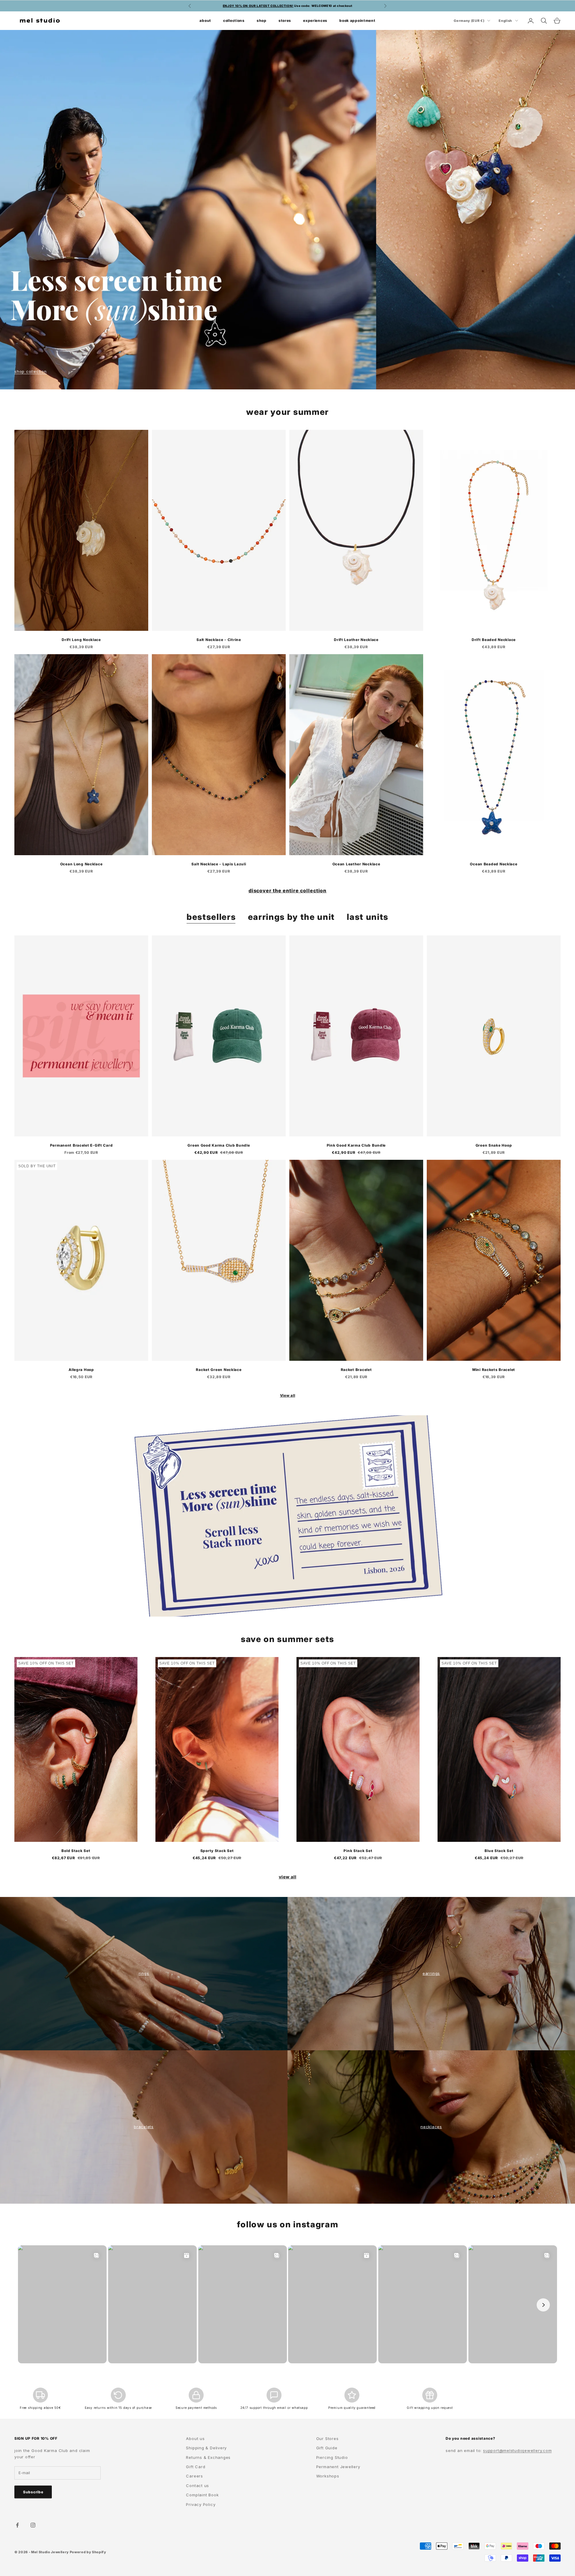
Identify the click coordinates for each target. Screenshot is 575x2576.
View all (288, 1395)
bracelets (144, 2127)
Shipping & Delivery (206, 2448)
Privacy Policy (201, 2504)
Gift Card (196, 2467)
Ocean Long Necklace (81, 864)
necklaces (431, 2127)
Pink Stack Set (358, 1851)
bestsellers (211, 917)
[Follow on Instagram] (33, 2525)
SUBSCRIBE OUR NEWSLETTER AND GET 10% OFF (287, 6)
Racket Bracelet (356, 1370)
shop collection (31, 371)
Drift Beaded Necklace (494, 640)
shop (262, 20)
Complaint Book (202, 2495)
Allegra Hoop (81, 1370)
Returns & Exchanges (208, 2457)
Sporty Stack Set (217, 1851)
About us (195, 2439)
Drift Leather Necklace (356, 640)
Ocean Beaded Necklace (494, 864)
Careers (194, 2476)
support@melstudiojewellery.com (517, 2450)
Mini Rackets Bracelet (494, 1370)
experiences (315, 20)
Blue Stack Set (499, 1851)
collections (234, 20)
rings (144, 1973)
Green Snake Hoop (494, 1145)
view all (288, 1877)
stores (285, 20)
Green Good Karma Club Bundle (219, 1145)
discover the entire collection (288, 891)
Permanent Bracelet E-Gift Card (81, 1145)
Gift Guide (327, 2448)
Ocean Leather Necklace (356, 864)
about (205, 20)
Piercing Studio (332, 2457)
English (505, 21)
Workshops (328, 2476)
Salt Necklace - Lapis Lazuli (219, 864)
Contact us (198, 2486)
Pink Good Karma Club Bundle (356, 1145)
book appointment (357, 20)
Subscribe (33, 2492)
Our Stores (327, 2439)
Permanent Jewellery (338, 2467)
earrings (431, 1973)
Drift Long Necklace (81, 640)
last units (368, 917)
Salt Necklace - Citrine (219, 640)
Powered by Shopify (88, 2552)
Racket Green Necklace (219, 1370)
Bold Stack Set (76, 1851)
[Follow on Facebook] (17, 2525)
